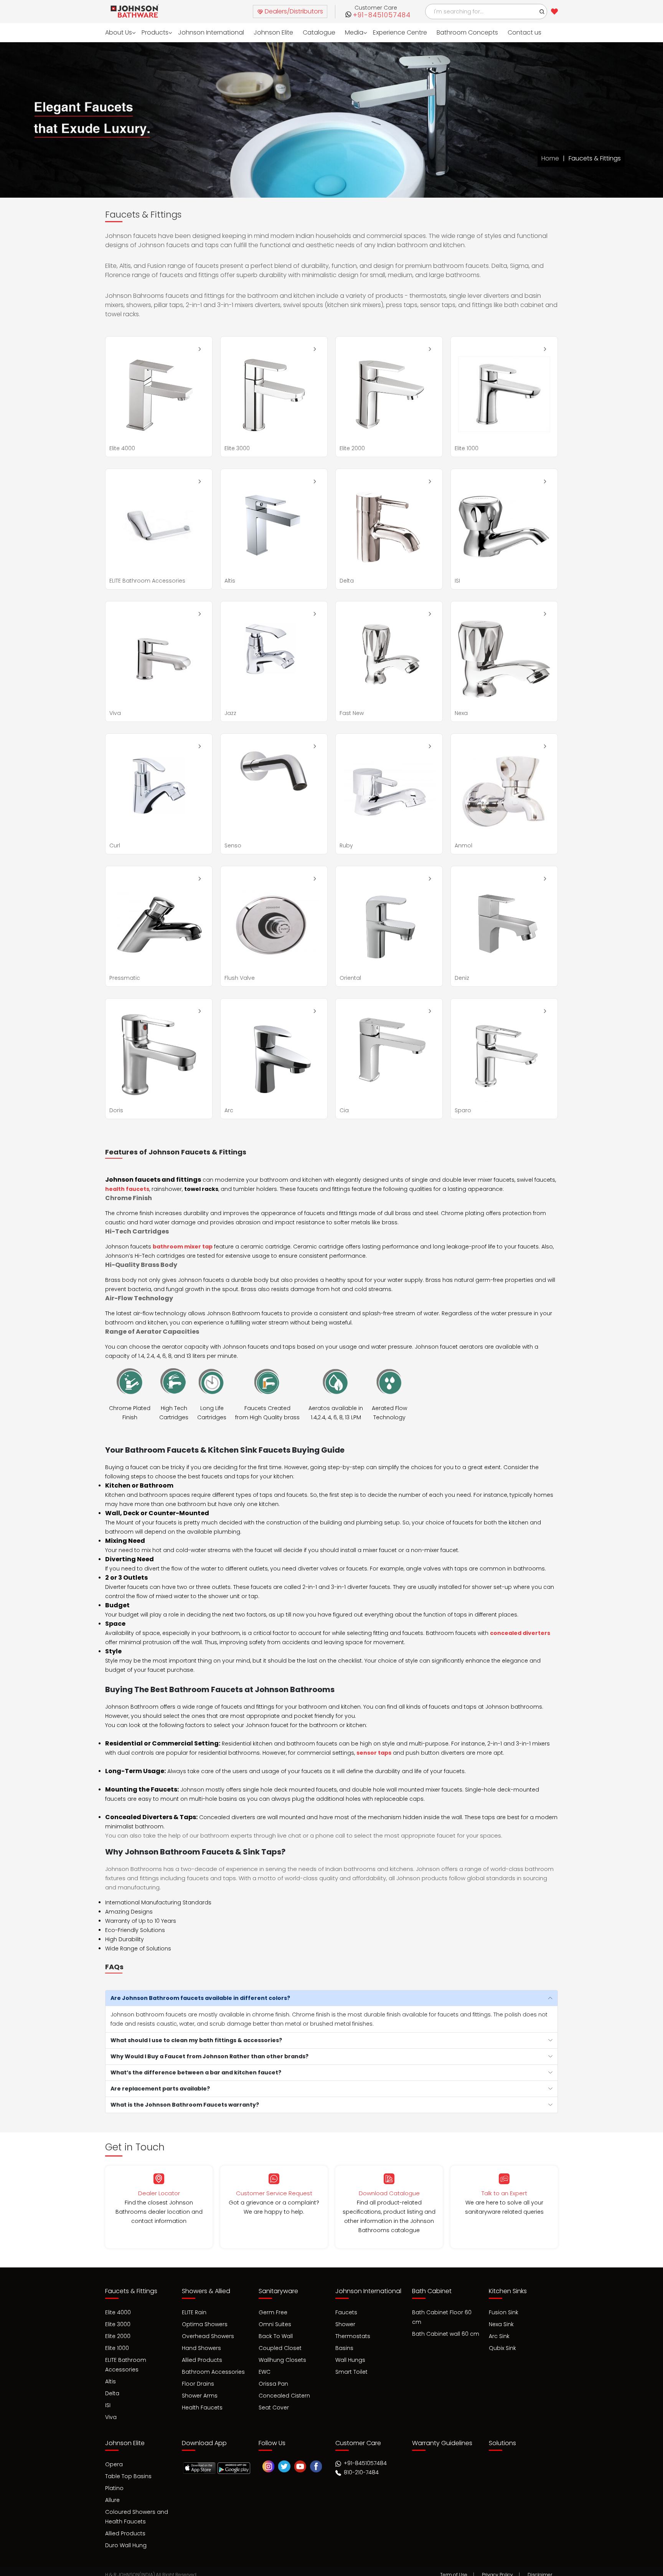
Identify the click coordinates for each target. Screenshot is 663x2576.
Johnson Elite (264, 32)
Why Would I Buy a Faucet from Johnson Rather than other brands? (209, 2056)
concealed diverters (520, 1633)
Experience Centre (385, 32)
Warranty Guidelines (442, 2439)
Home (550, 158)
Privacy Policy (497, 2568)
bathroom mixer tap (183, 1247)
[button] (542, 12)
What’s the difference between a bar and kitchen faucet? (196, 2072)
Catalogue (307, 32)
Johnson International (205, 32)
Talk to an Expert (504, 2193)
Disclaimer (540, 2568)
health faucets (127, 1189)
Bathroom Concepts (450, 32)
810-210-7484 (360, 2469)
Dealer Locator (159, 2193)
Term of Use (454, 2568)
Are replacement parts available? (160, 2089)
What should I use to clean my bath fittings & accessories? (196, 2040)
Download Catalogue (389, 2193)
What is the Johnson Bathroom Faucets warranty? (185, 2105)
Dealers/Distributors (293, 11)
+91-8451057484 (382, 15)
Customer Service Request (274, 2193)
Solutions (502, 2439)
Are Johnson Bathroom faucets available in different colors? (200, 1998)
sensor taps (374, 1753)
